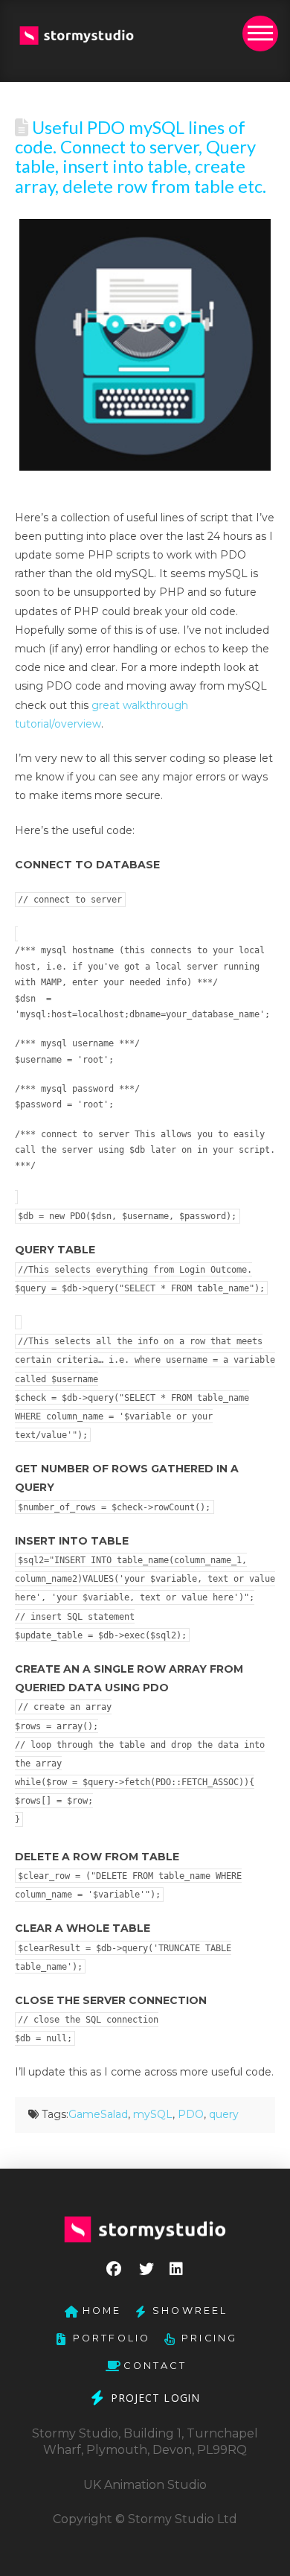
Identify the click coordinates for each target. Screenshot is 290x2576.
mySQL (153, 2114)
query (224, 2114)
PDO (191, 2114)
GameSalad (98, 2114)
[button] (260, 34)
